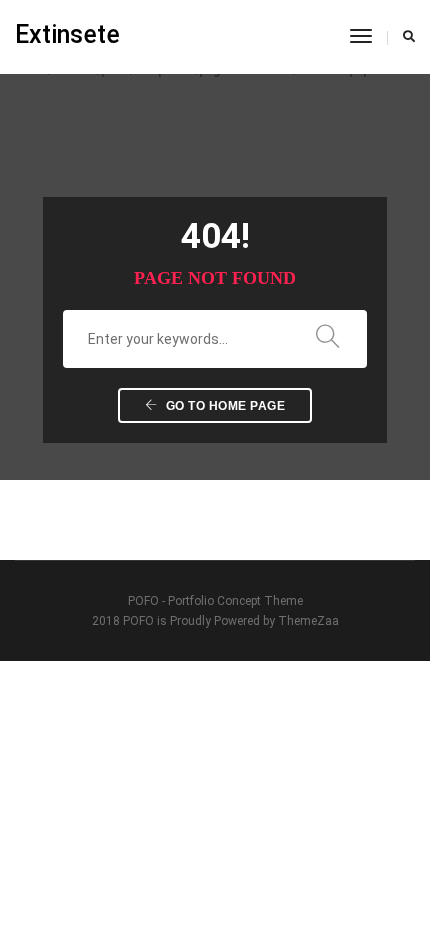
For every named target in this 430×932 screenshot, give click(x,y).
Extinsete (67, 34)
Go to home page (223, 406)
